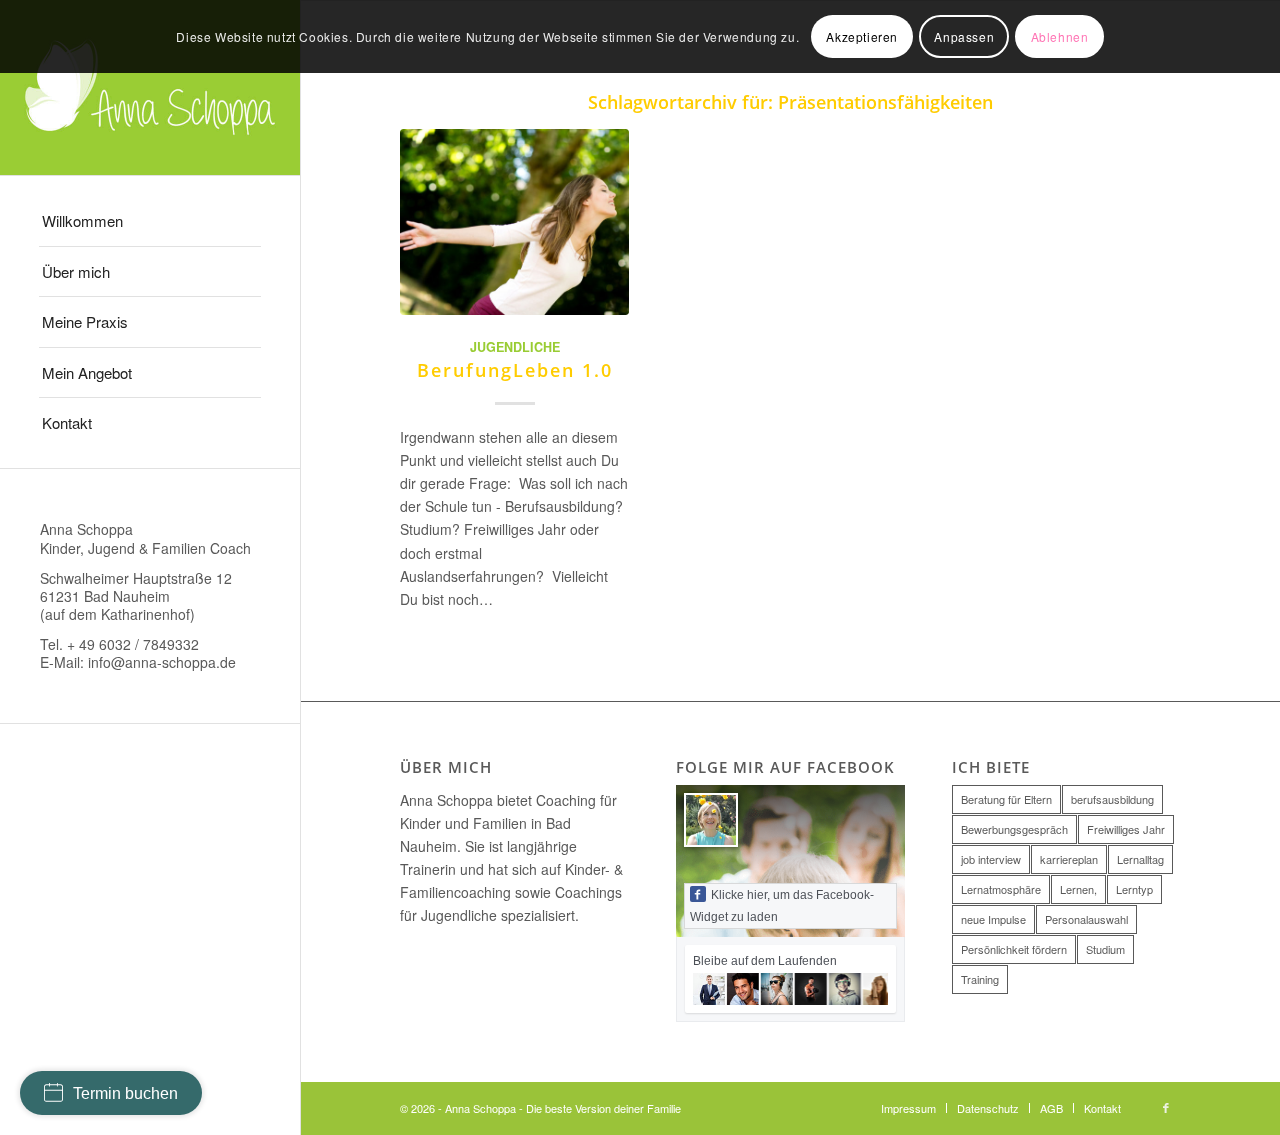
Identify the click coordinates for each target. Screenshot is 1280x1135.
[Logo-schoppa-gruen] (150, 87)
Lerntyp (1134, 889)
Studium (1105, 949)
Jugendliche (515, 347)
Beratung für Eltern (1006, 799)
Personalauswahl (1086, 919)
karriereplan (1069, 859)
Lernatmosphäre (1001, 889)
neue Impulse (993, 919)
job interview (991, 859)
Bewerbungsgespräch (1014, 829)
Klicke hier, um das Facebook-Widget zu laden (782, 906)
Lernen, (1078, 889)
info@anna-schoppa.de (162, 662)
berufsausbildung (1112, 799)
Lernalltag (1140, 859)
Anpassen (964, 36)
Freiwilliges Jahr (1126, 829)
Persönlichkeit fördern (1014, 949)
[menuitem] (150, 221)
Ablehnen (1060, 36)
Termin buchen (125, 1093)
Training (980, 979)
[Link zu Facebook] (1166, 1107)
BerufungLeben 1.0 (515, 370)
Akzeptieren (862, 36)
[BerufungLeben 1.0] (514, 221)
